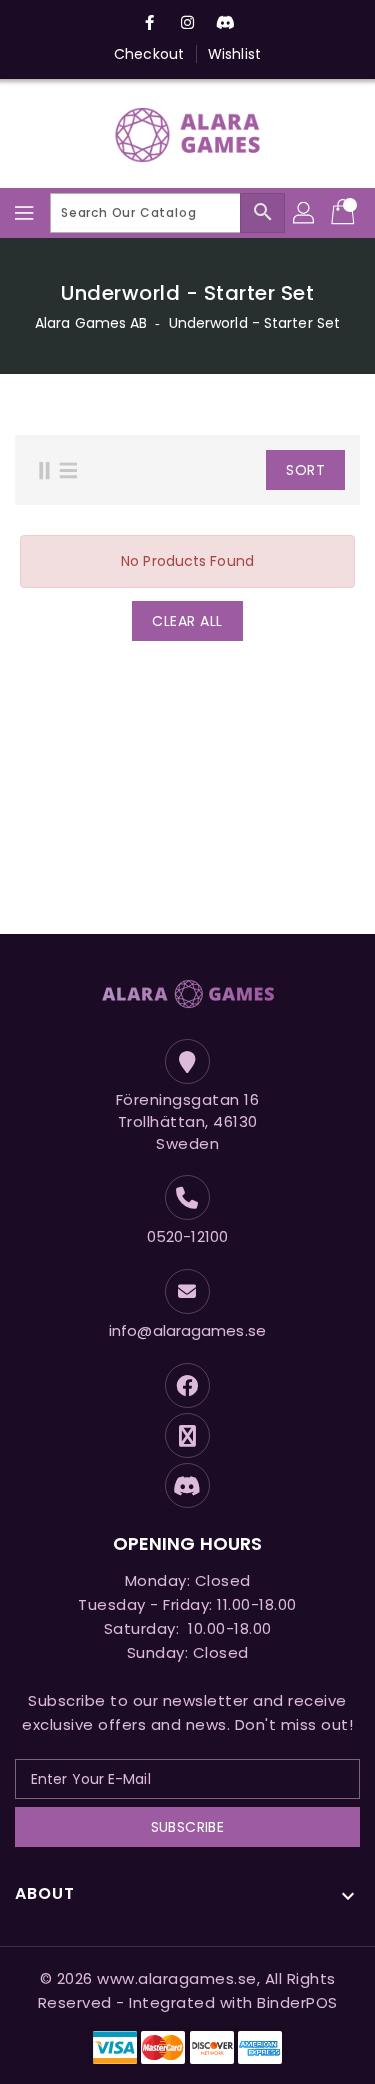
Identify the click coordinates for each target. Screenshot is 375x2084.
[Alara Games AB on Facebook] (149, 23)
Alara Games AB (91, 323)
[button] (234, 470)
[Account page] (305, 213)
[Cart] (345, 213)
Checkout (149, 54)
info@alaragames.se (187, 1330)
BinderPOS (297, 2002)
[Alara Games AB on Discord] (226, 23)
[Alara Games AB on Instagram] (188, 23)
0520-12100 (187, 1236)
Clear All (187, 621)
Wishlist (234, 54)
